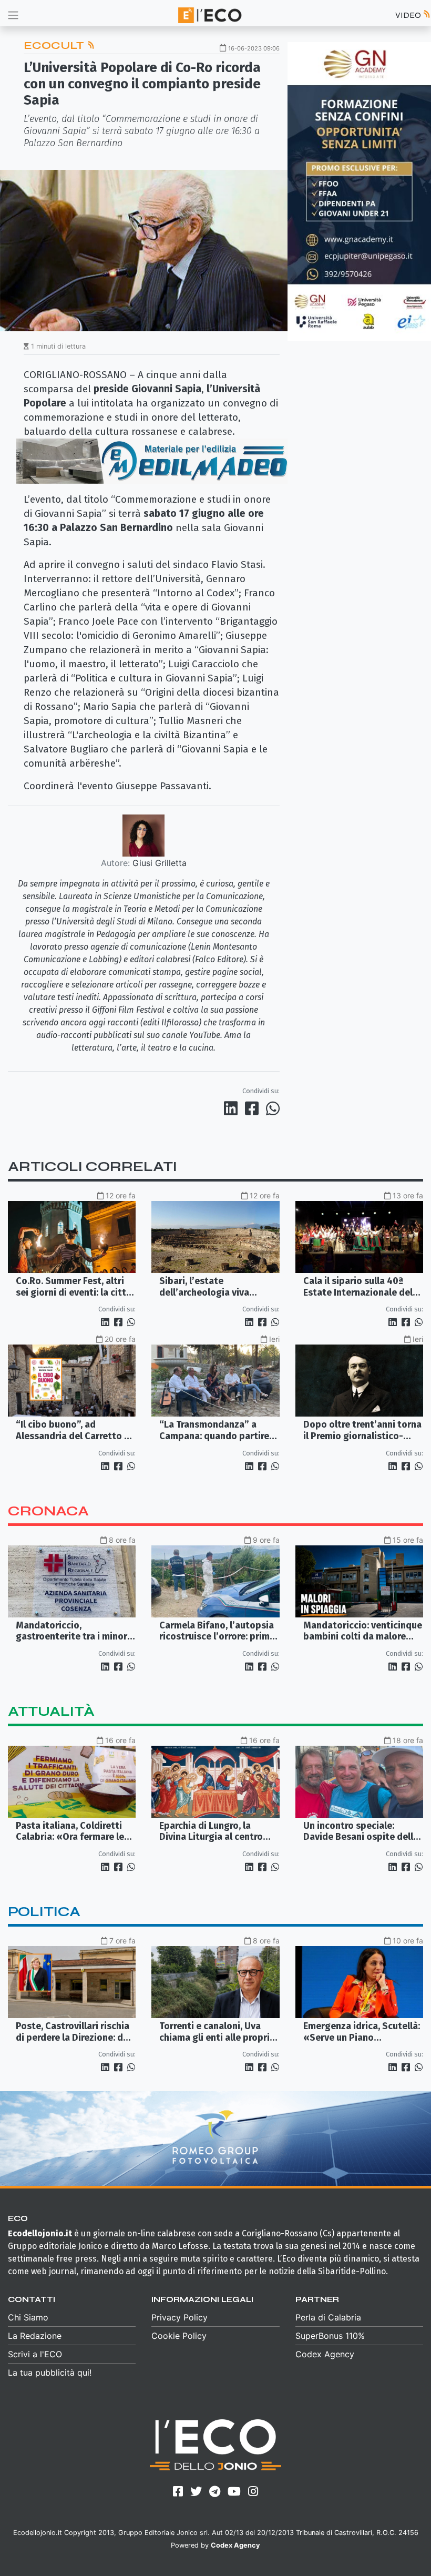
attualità (51, 1711)
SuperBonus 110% (330, 2336)
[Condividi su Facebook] (254, 1108)
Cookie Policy (179, 2336)
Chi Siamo (28, 2317)
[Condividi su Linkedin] (233, 1108)
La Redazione (35, 2336)
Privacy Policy (179, 2317)
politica (44, 1912)
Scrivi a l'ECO (35, 2354)
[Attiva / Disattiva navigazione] (13, 15)
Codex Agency (325, 2354)
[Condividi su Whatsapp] (272, 1108)
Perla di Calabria (328, 2317)
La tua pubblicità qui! (50, 2373)
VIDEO (409, 15)
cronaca (48, 1511)
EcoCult (55, 45)
